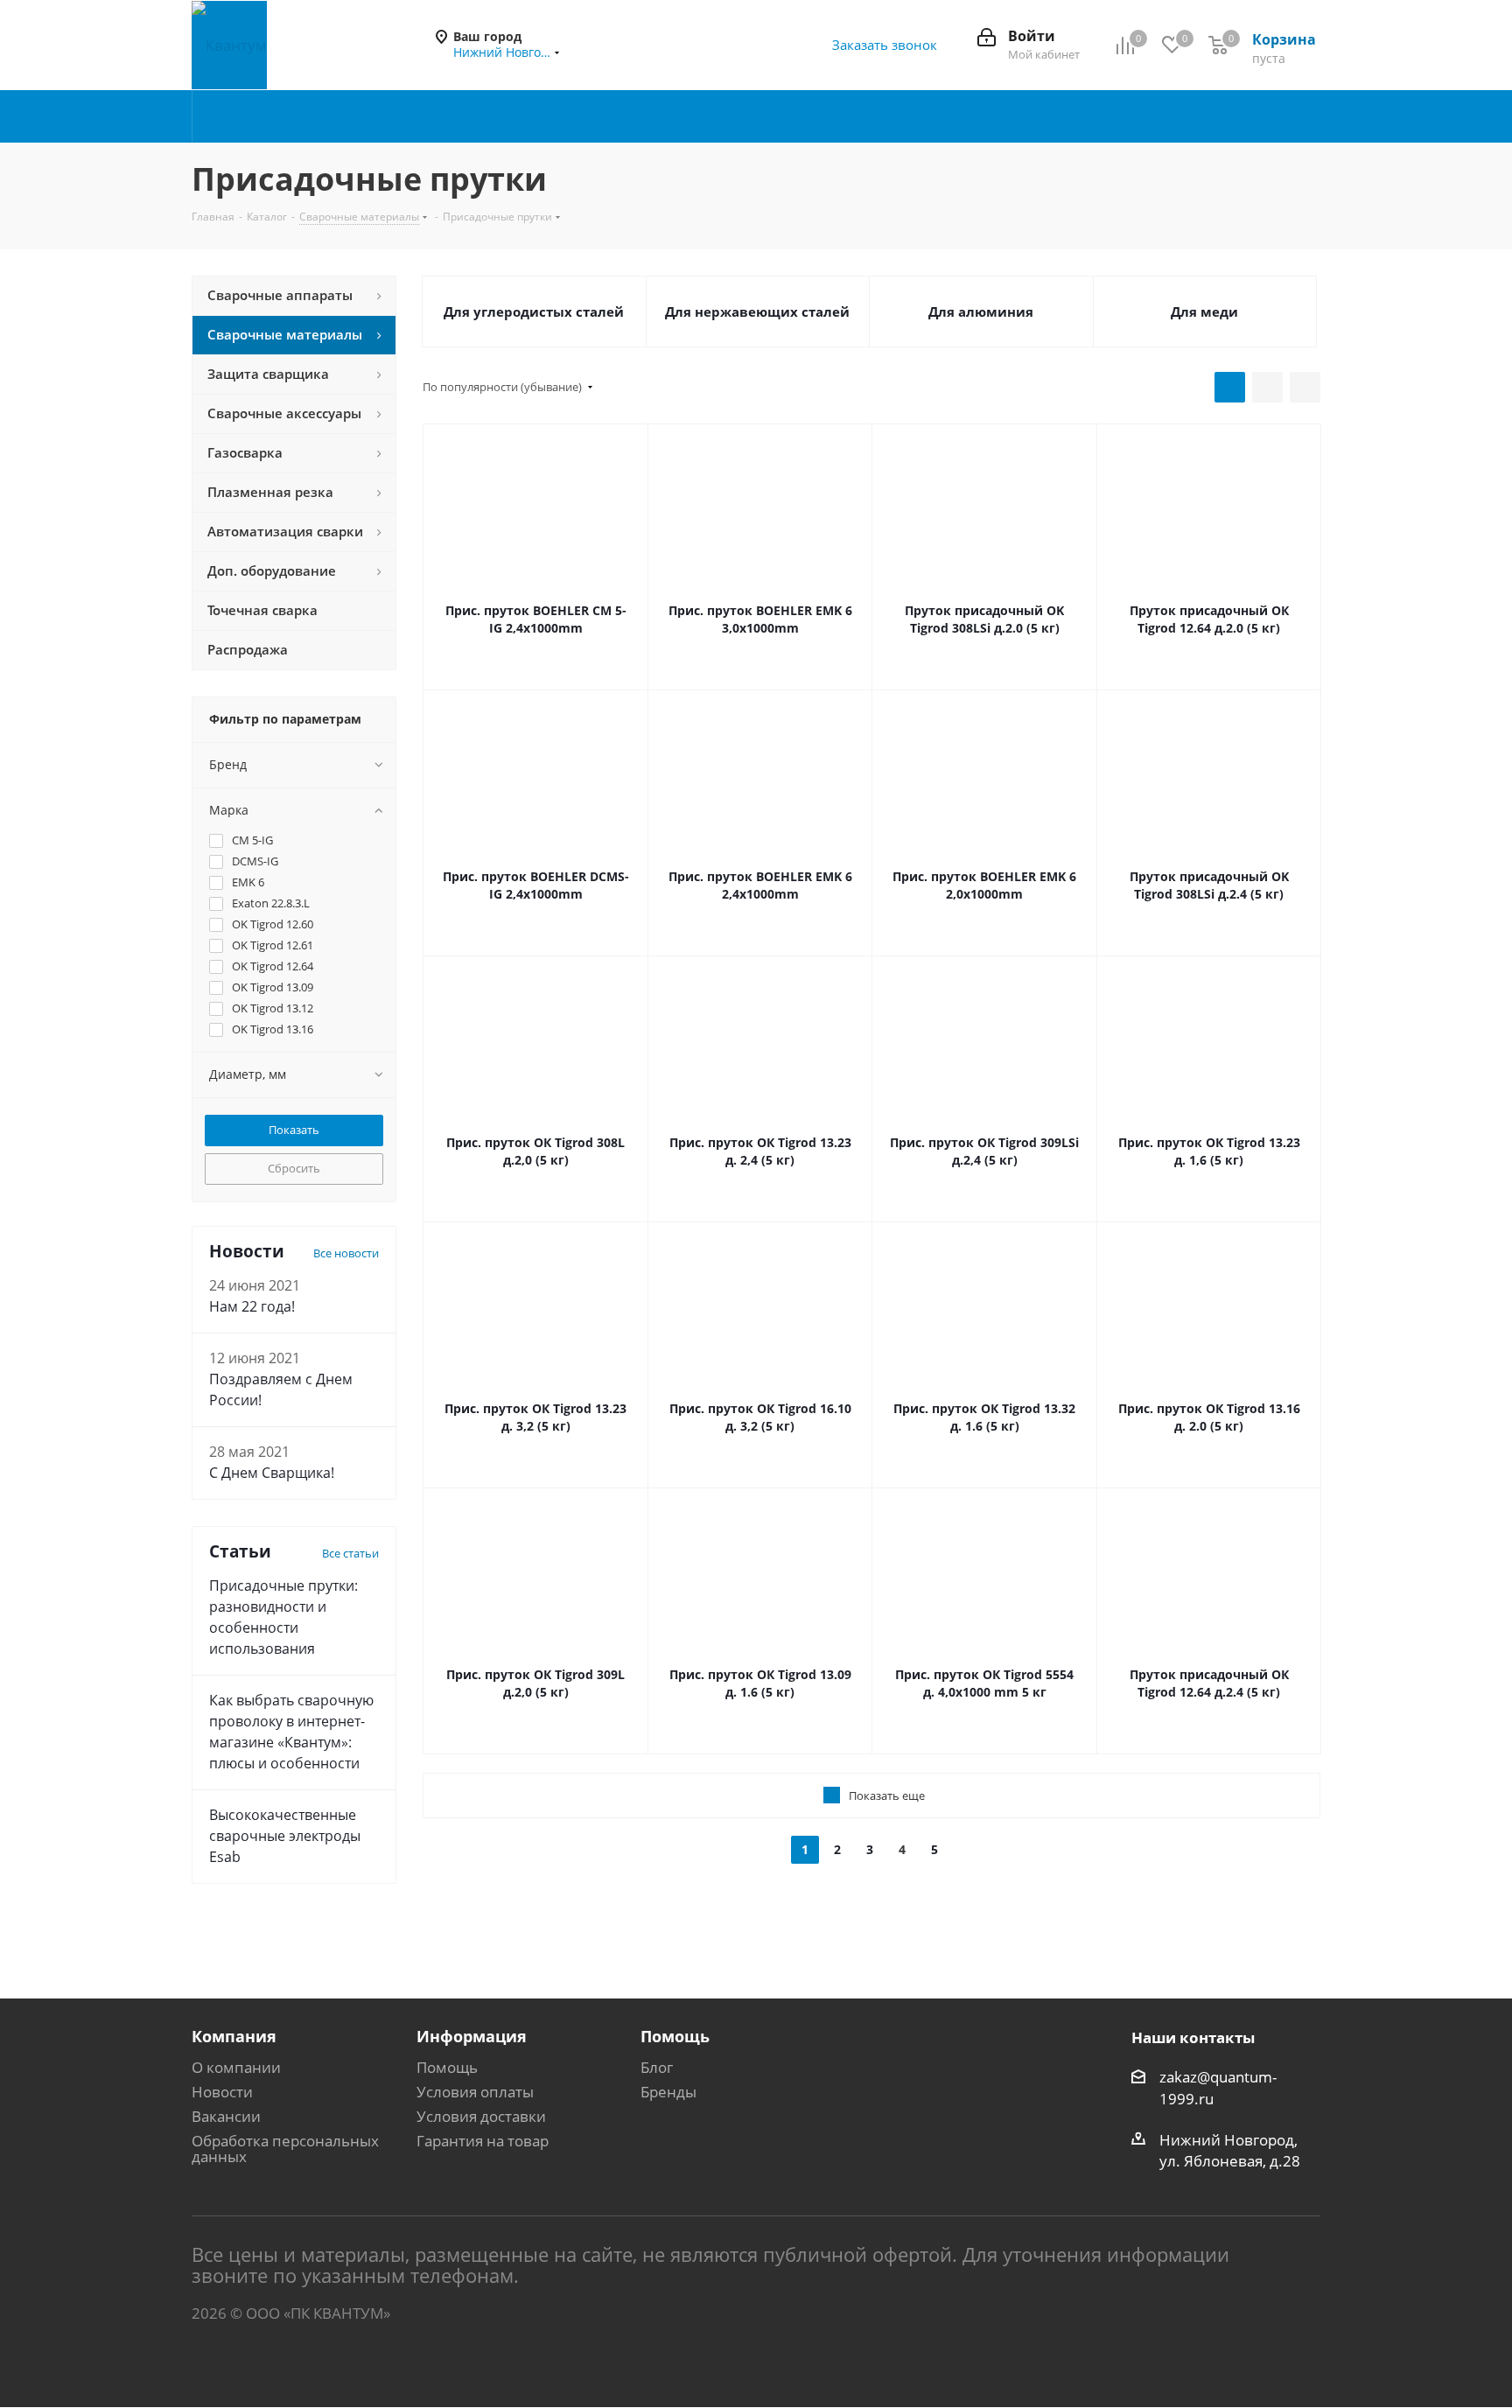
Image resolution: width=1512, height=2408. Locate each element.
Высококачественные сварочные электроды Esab (285, 1836)
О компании (236, 2067)
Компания (234, 2036)
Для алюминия (981, 311)
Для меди (1204, 311)
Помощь (447, 2067)
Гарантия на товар (483, 2141)
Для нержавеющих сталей (757, 311)
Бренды (668, 2092)
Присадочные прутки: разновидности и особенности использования (283, 1617)
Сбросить (294, 1168)
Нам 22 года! (252, 1306)
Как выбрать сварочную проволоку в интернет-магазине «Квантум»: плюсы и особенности (291, 1732)
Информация (472, 2036)
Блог (657, 2067)
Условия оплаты (475, 2092)
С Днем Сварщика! (272, 1473)
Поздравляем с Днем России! (281, 1389)
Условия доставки (481, 2116)
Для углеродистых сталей (534, 311)
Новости (222, 2092)
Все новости (346, 1253)
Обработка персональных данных (285, 2149)
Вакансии (226, 2116)
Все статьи (350, 1553)
